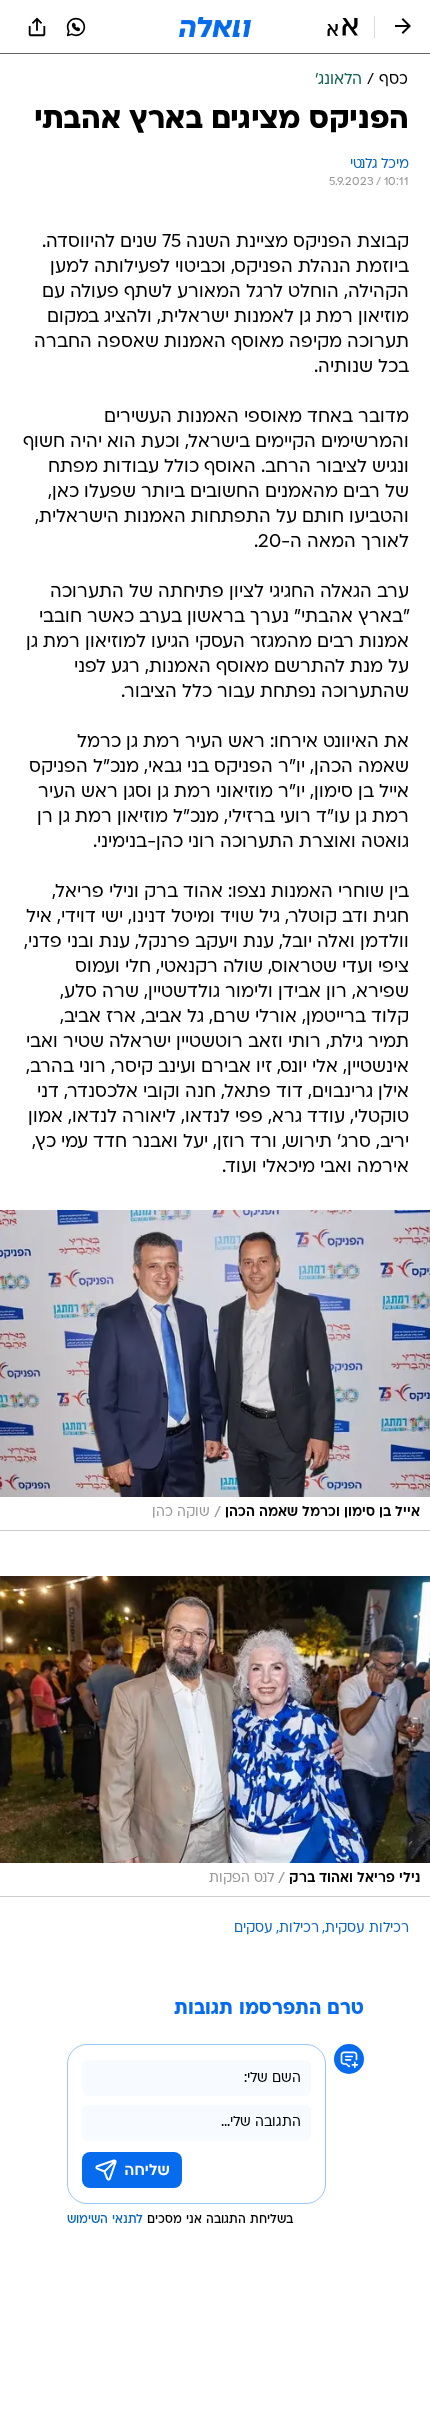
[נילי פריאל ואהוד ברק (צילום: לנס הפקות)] (215, 1736)
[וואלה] (215, 27)
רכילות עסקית (367, 1928)
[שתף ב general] (37, 27)
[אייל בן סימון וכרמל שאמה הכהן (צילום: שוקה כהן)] (215, 1370)
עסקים (253, 1928)
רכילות (299, 1928)
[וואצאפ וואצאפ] (76, 27)
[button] (342, 27)
